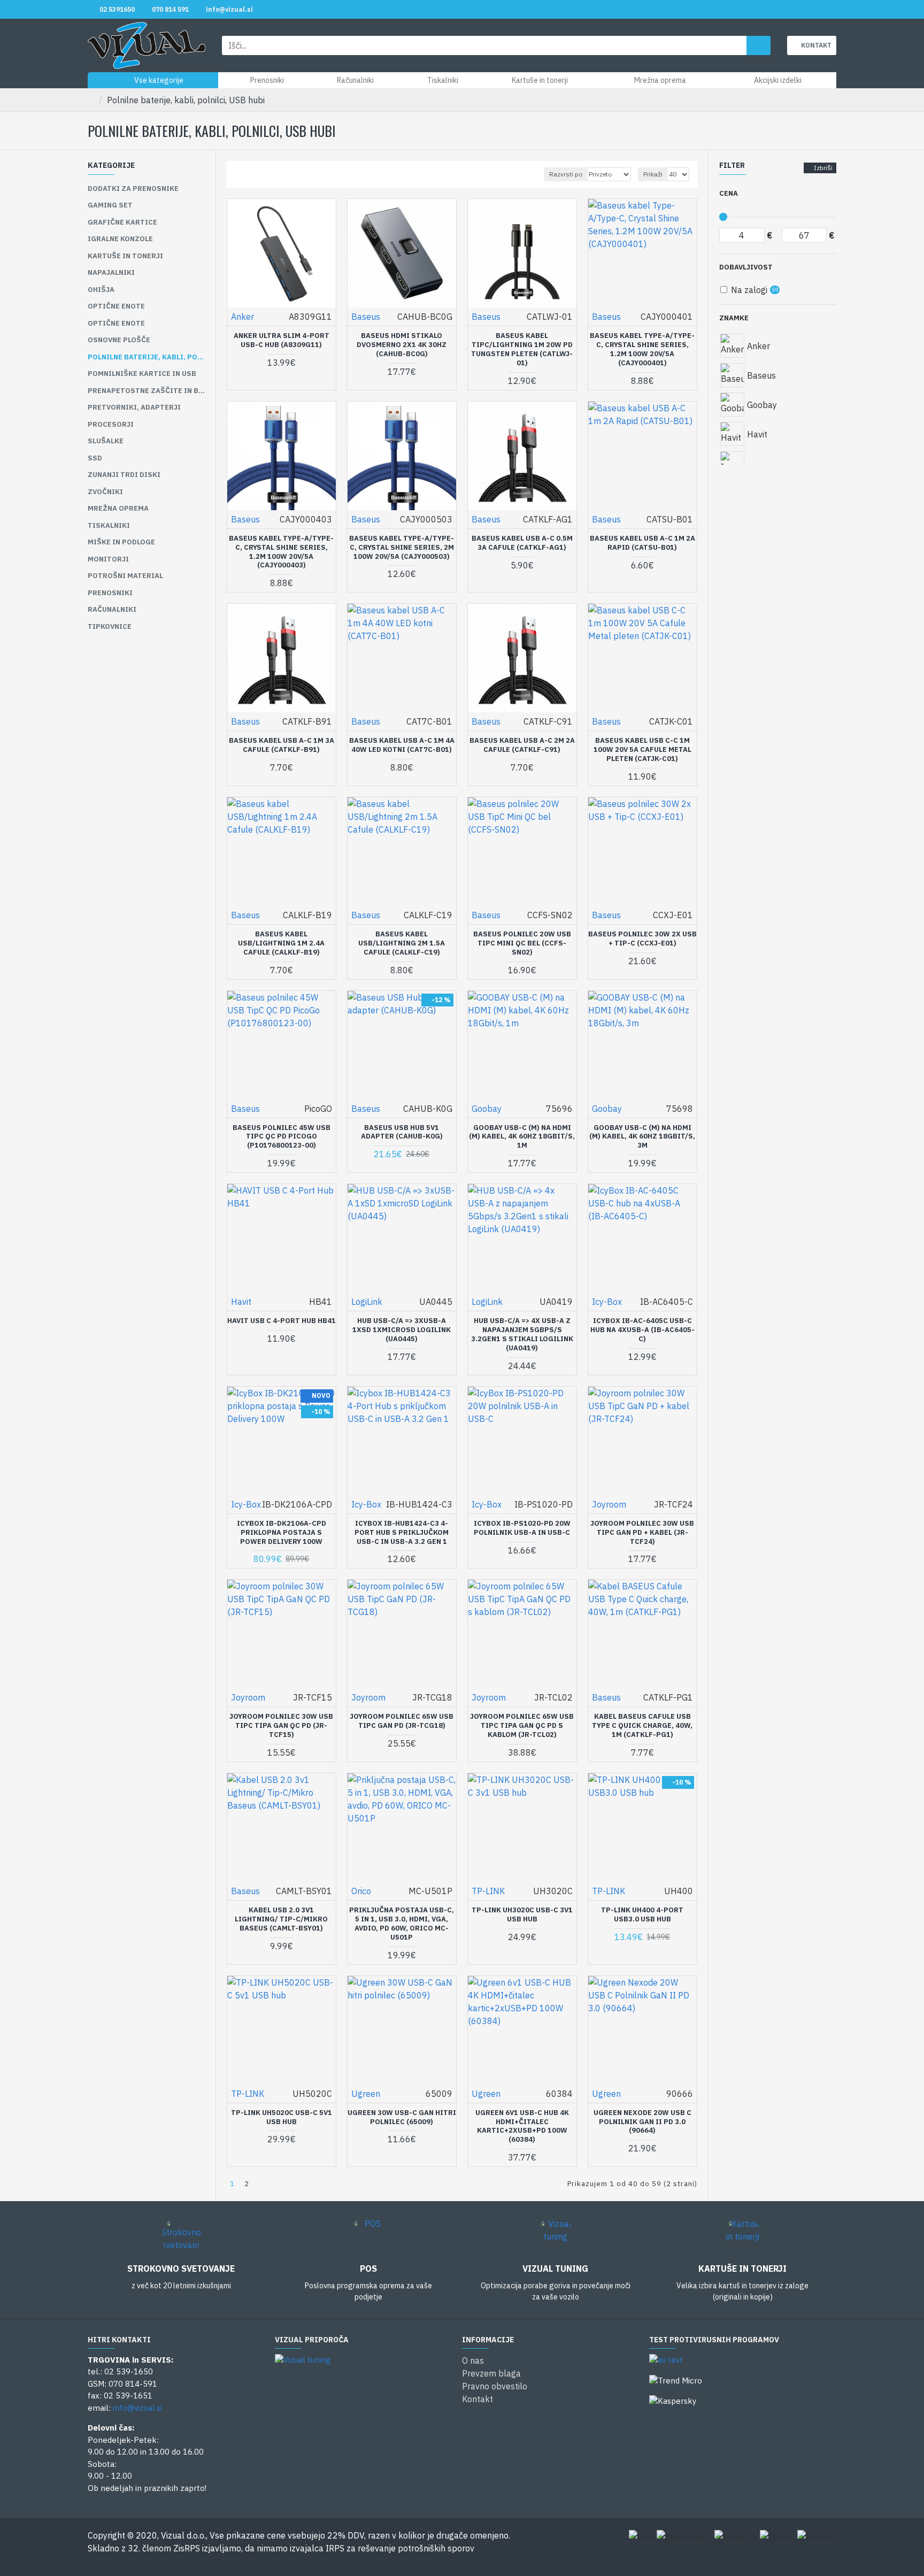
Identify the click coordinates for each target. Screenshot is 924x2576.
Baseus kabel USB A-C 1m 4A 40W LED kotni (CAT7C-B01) (402, 745)
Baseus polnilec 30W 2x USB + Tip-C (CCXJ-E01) (642, 939)
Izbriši (823, 168)
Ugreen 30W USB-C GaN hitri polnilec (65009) (402, 2117)
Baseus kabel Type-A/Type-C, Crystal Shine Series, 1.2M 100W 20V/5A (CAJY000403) (281, 552)
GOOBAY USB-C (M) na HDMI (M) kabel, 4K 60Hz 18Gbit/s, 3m (642, 1137)
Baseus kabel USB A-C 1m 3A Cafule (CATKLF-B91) (282, 745)
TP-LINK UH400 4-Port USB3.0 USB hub (642, 1915)
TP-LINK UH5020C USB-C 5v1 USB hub (282, 2117)
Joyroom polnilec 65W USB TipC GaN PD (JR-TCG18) (402, 1721)
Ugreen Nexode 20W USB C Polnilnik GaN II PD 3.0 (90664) (642, 2122)
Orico (361, 1891)
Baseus (366, 317)
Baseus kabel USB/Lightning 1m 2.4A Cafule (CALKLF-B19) (281, 943)
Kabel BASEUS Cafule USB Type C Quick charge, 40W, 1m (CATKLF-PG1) (642, 1726)
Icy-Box (607, 1302)
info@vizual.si (137, 2408)
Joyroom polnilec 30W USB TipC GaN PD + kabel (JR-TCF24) (642, 1533)
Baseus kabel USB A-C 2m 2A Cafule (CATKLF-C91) (522, 745)
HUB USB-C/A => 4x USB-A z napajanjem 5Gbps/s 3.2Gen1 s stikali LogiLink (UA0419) (522, 1335)
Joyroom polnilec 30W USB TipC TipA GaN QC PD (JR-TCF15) (281, 1726)
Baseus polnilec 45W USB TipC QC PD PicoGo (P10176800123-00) (282, 1137)
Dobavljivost (746, 267)
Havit (241, 1302)
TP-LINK (488, 1891)
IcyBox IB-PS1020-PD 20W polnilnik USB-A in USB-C (522, 1528)
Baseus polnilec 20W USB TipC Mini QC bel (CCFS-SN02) (522, 943)
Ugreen (366, 2094)
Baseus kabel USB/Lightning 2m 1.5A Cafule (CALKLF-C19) (402, 943)
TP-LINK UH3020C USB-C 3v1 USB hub (522, 1915)
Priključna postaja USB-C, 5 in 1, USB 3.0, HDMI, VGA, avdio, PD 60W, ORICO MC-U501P (402, 1924)
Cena (729, 193)
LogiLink (367, 1302)
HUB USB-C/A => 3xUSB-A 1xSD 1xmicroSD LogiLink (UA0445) (402, 1330)
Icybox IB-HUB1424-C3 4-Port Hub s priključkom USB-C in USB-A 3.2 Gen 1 (402, 1533)
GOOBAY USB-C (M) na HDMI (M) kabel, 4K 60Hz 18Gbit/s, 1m (522, 1137)
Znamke (734, 318)
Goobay (487, 1109)
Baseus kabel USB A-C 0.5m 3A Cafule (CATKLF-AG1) (522, 543)
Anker (242, 317)
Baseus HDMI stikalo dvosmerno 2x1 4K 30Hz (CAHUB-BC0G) (402, 345)
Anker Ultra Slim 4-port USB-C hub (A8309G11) (282, 340)
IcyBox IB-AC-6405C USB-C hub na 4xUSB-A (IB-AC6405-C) (642, 1330)
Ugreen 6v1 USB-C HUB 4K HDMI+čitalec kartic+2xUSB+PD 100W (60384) (522, 2127)
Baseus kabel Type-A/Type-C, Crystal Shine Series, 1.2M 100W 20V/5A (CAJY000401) (642, 349)
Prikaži (653, 174)
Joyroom (609, 1504)
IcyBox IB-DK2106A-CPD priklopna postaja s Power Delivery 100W (282, 1533)
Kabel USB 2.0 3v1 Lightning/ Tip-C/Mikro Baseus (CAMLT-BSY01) (281, 1919)
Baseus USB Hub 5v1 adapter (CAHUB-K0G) (402, 1132)
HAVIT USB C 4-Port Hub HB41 (282, 1321)
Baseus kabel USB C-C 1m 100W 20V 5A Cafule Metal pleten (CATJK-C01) (642, 750)
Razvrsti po (566, 174)
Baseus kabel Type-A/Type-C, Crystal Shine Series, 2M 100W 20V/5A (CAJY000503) (402, 548)
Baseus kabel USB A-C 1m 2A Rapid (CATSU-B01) (642, 543)
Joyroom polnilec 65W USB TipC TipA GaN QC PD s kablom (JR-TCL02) (522, 1726)
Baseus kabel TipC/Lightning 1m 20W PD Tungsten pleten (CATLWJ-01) (522, 349)
